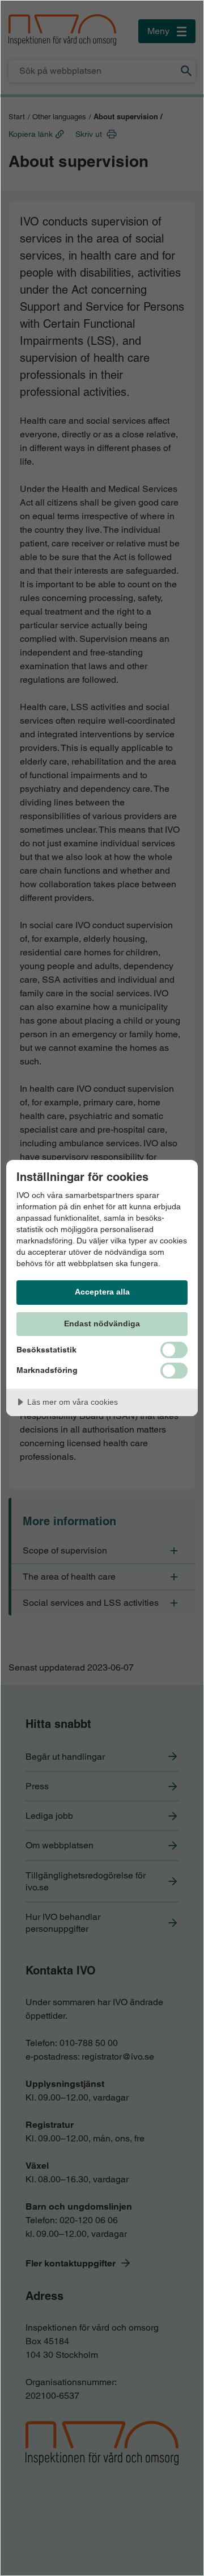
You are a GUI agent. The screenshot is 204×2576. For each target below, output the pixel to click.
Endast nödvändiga (102, 1324)
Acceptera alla (102, 1292)
